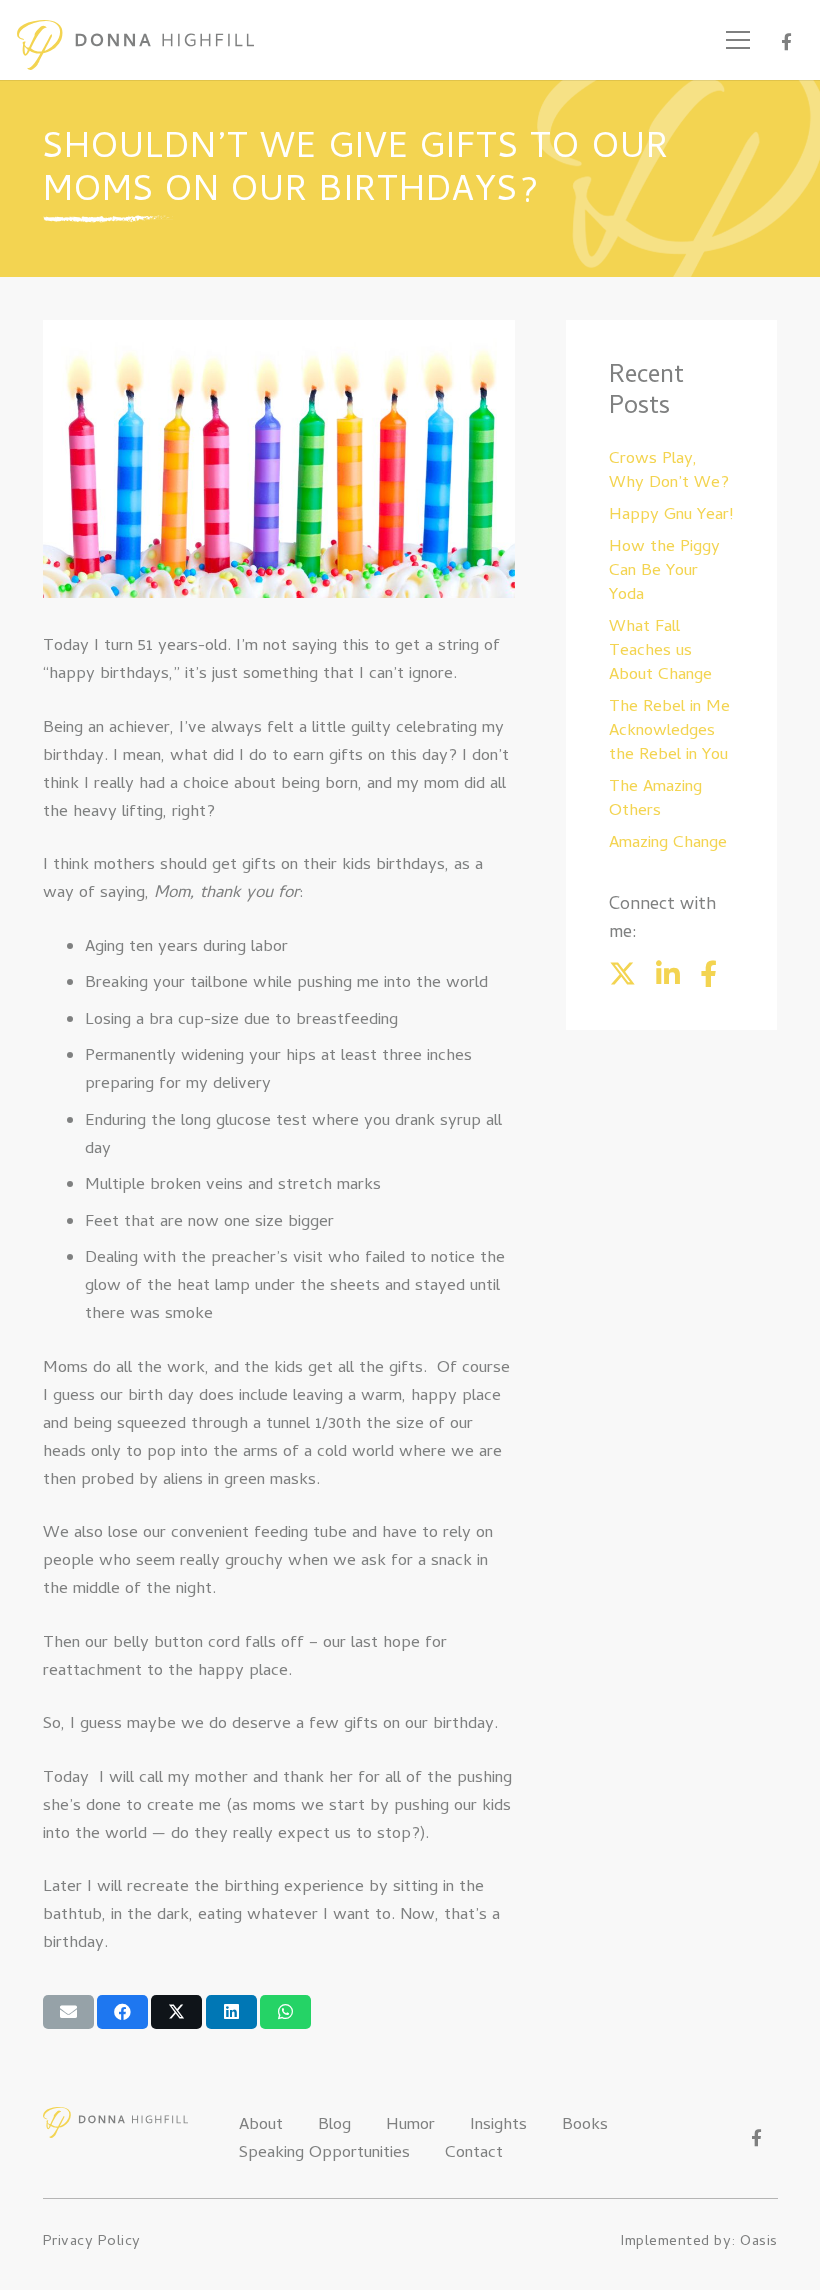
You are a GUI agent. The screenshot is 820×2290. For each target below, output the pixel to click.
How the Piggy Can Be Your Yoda (664, 572)
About (261, 2126)
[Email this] (68, 2012)
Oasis (759, 2242)
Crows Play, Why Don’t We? (669, 472)
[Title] (668, 973)
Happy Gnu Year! (671, 516)
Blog (334, 2126)
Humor (410, 2126)
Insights (498, 2126)
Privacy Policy (92, 2242)
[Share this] (122, 2012)
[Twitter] (622, 973)
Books (585, 2126)
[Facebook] (786, 42)
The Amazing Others (655, 800)
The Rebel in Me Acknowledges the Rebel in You (669, 732)
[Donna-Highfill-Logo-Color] (135, 45)
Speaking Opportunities (324, 2154)
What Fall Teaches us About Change (660, 652)
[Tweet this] (176, 2012)
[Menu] (738, 40)
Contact (474, 2154)
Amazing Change (668, 844)
